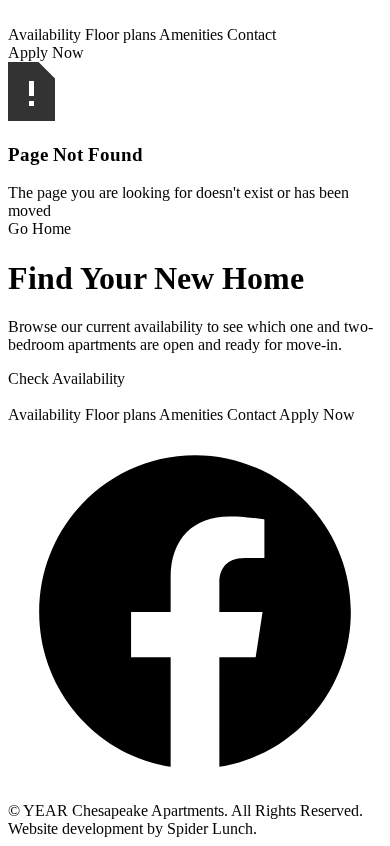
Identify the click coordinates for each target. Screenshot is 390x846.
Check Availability (66, 378)
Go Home (39, 228)
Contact (251, 34)
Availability (44, 34)
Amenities (191, 34)
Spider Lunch (210, 828)
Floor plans (120, 34)
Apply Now (46, 52)
